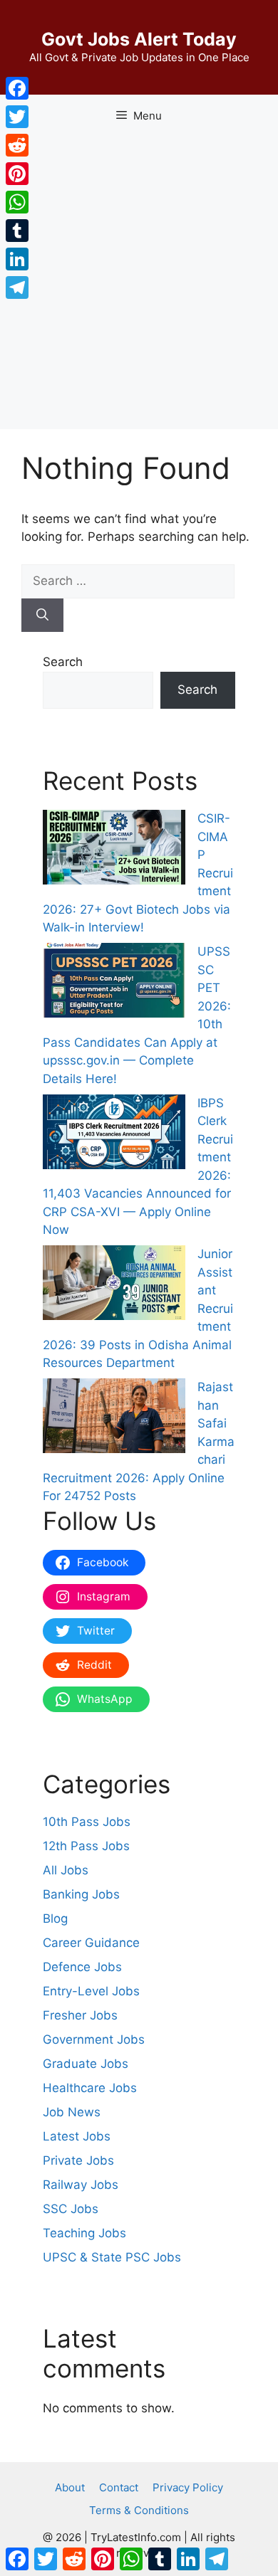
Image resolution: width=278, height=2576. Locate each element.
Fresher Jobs (80, 2015)
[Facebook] (17, 88)
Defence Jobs (82, 1967)
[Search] (42, 616)
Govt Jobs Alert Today (139, 39)
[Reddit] (17, 145)
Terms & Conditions (139, 2510)
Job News (72, 2112)
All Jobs (66, 1870)
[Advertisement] (139, 283)
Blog (55, 1918)
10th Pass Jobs (87, 1822)
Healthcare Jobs (90, 2088)
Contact (119, 2487)
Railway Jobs (81, 2185)
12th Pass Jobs (86, 1846)
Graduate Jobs (86, 2064)
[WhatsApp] (17, 202)
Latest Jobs (77, 2136)
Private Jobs (78, 2160)
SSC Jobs (71, 2209)
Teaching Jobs (84, 2233)
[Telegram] (17, 287)
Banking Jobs (81, 1894)
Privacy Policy (188, 2487)
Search (63, 662)
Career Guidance (91, 1943)
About (70, 2487)
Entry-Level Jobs (91, 1991)
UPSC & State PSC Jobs (112, 2257)
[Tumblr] (17, 231)
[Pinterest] (17, 174)
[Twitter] (17, 117)
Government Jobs (94, 2039)
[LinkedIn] (17, 259)
